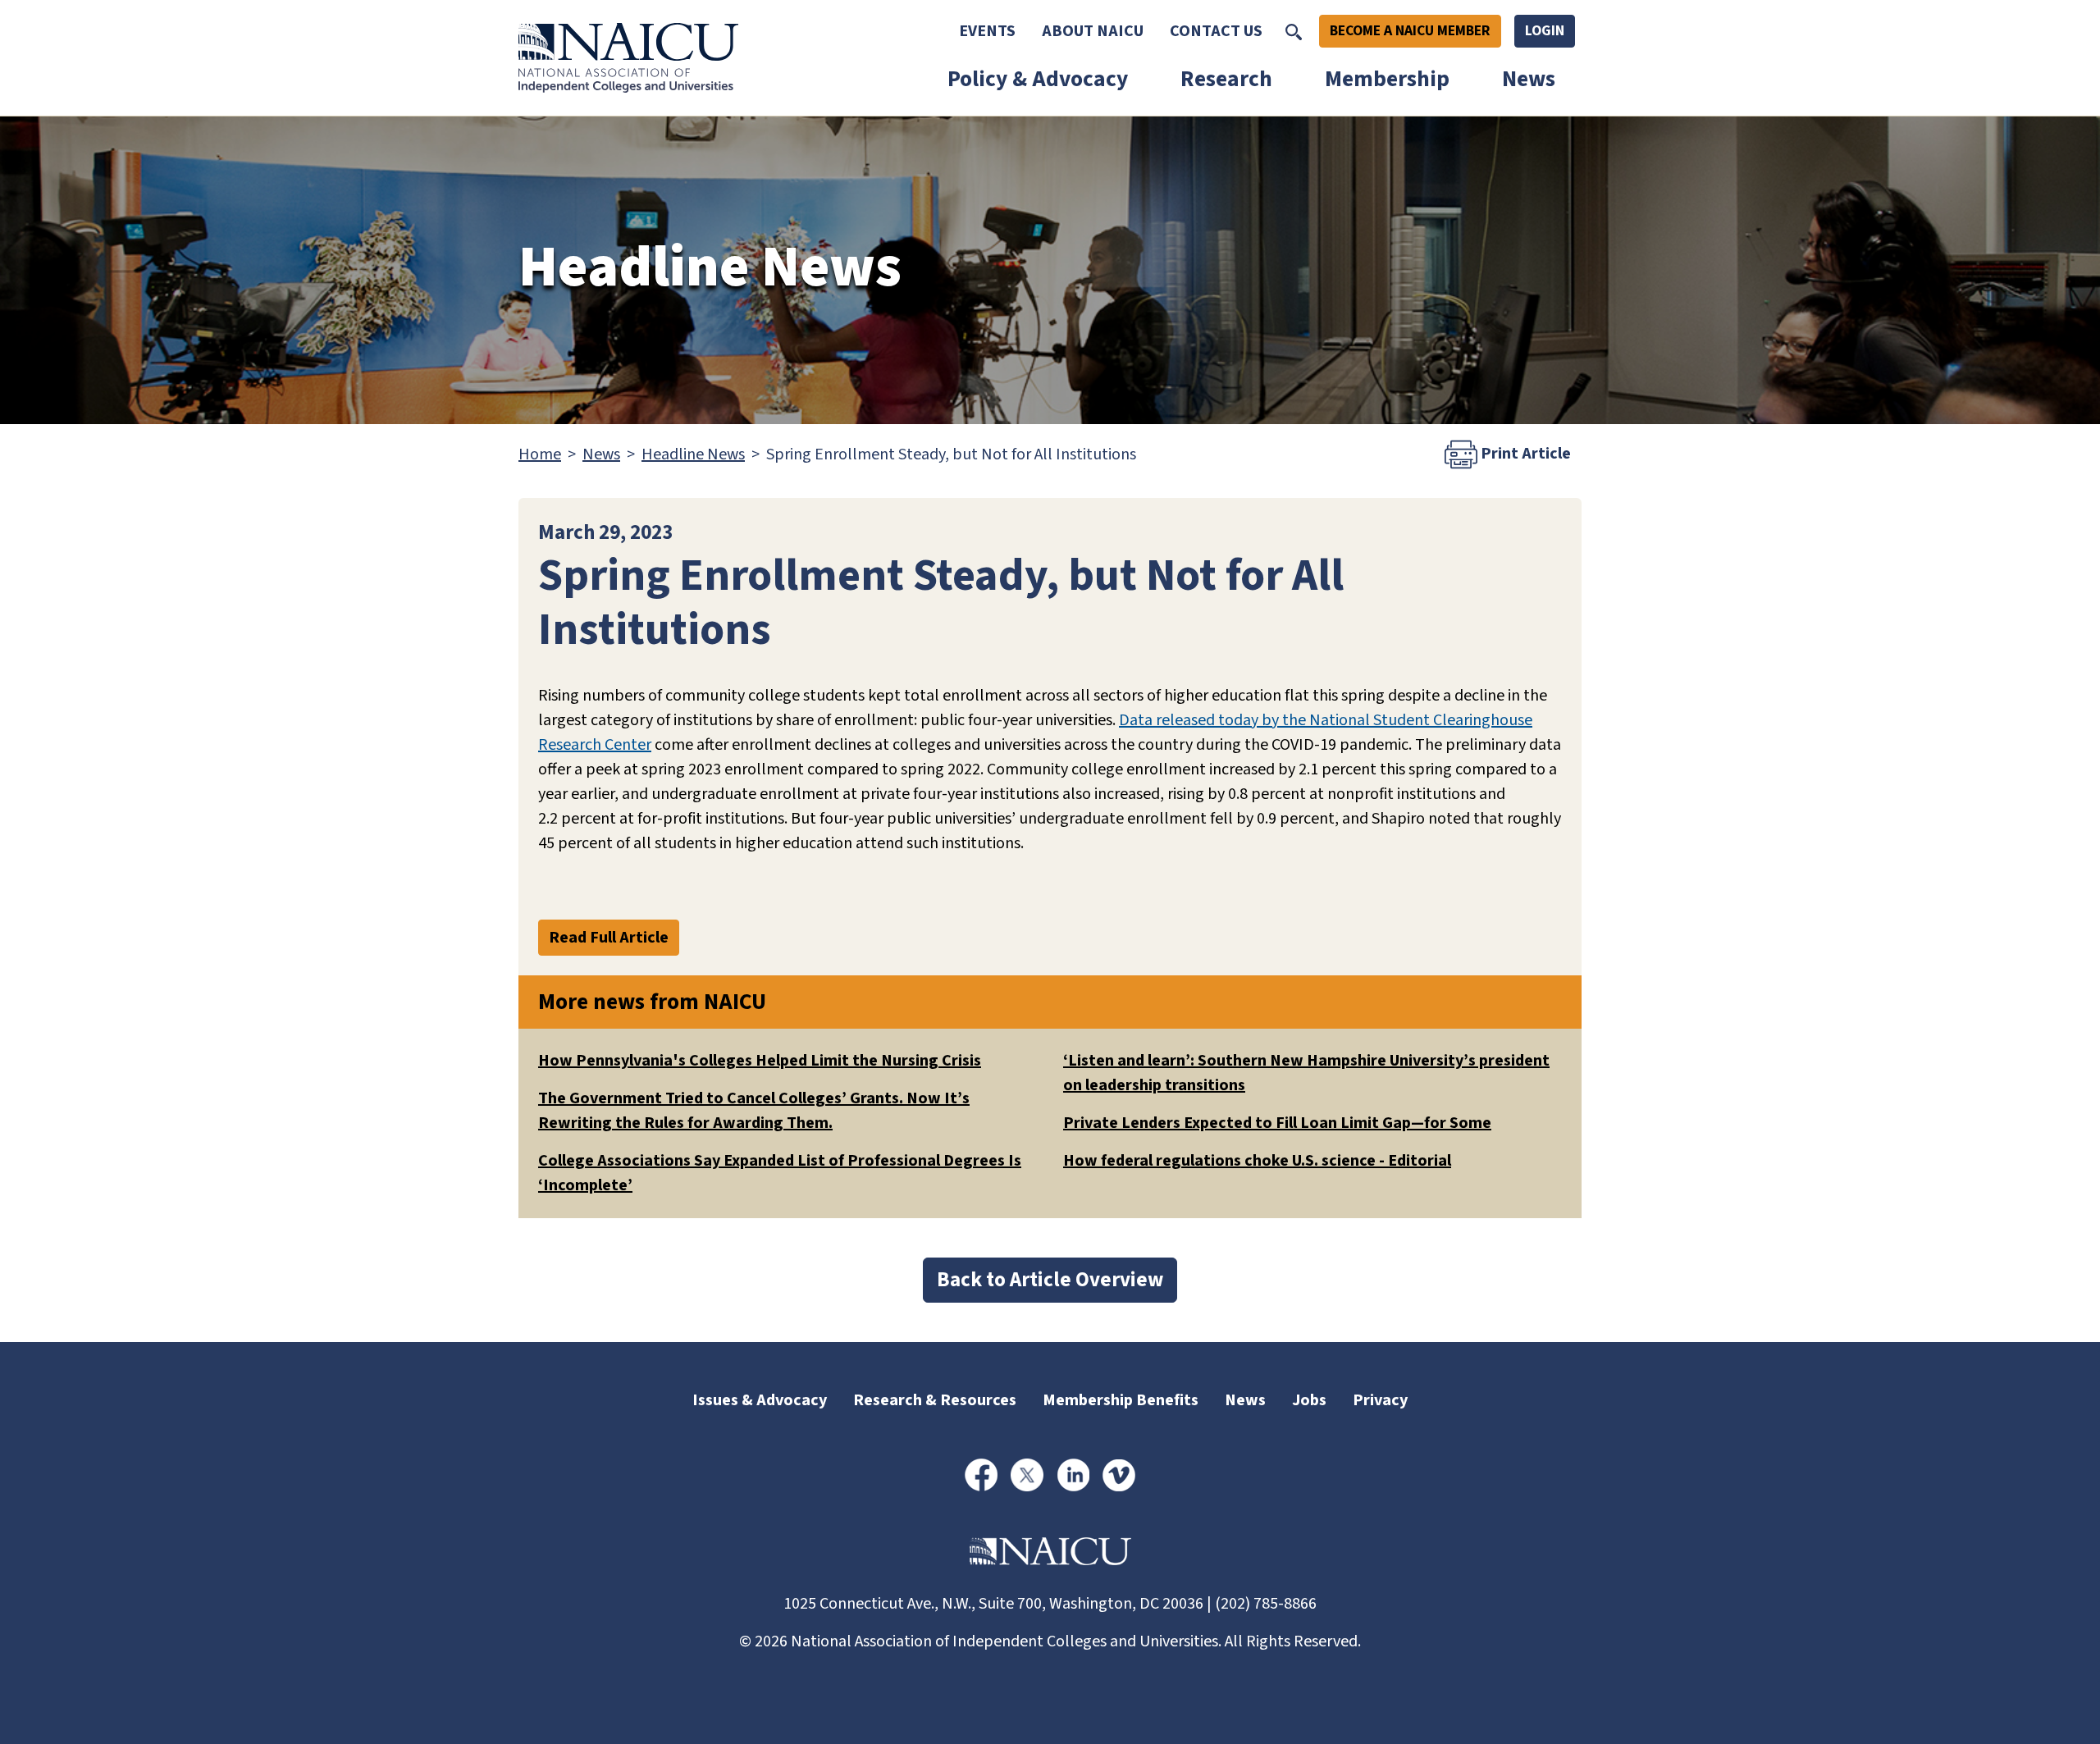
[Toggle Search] (1294, 31)
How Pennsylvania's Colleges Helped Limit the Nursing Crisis (760, 1061)
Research (1226, 79)
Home (540, 454)
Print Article (1524, 454)
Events (987, 31)
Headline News (693, 454)
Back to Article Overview (1050, 1280)
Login (1545, 31)
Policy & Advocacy (1038, 79)
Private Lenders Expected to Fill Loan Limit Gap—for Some (1277, 1123)
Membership (1387, 79)
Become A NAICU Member (1410, 31)
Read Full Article (609, 938)
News (1529, 79)
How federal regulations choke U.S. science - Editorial (1257, 1161)
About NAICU (1093, 31)
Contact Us (1216, 31)
